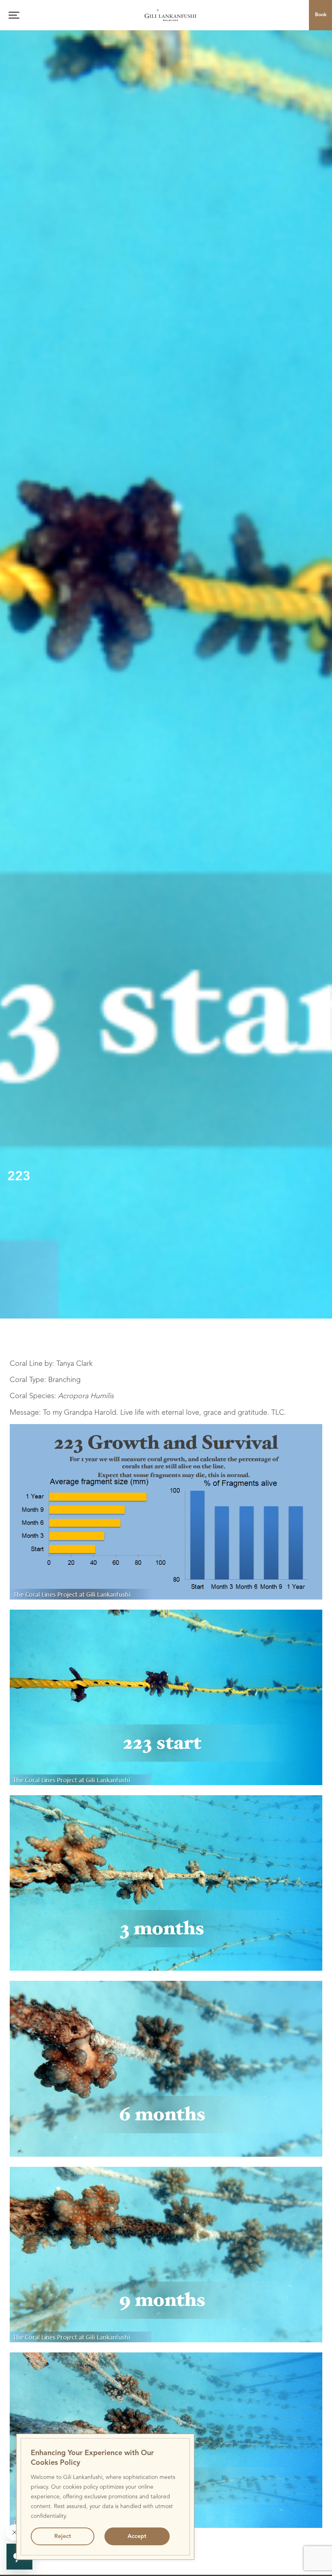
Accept (137, 2536)
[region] (105, 2497)
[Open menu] (14, 15)
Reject (63, 2536)
